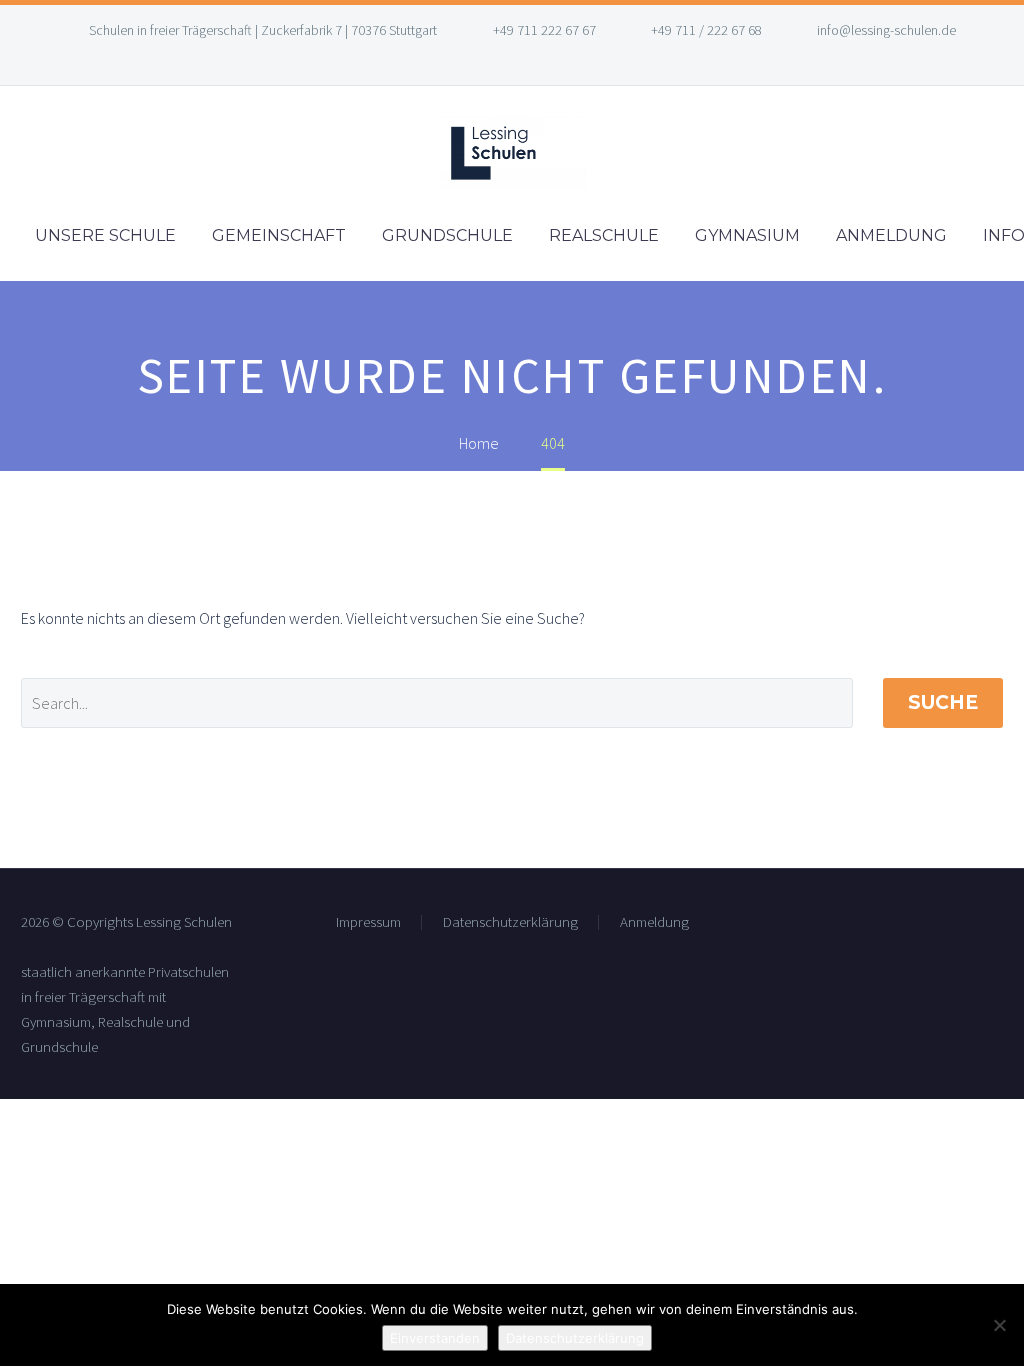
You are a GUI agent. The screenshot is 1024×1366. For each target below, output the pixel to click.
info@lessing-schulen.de (886, 30)
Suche (943, 702)
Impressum (368, 922)
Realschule (604, 235)
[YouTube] (527, 60)
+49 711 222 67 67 (544, 30)
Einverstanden (435, 1338)
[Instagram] (497, 60)
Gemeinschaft (279, 235)
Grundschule (447, 235)
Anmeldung (891, 235)
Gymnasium (747, 235)
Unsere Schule (105, 235)
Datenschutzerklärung (510, 922)
